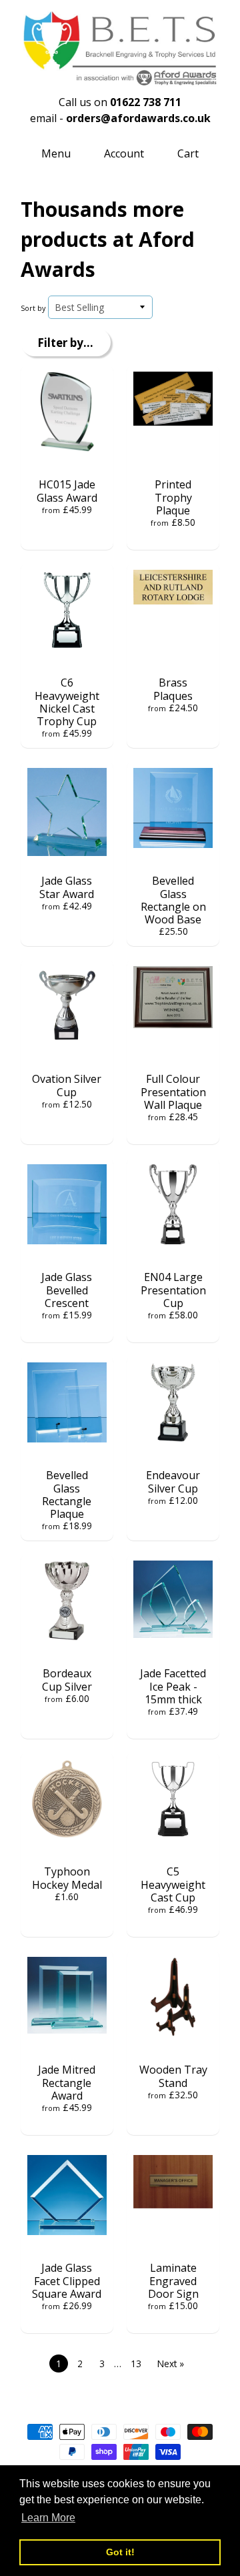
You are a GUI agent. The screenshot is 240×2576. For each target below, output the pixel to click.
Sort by (33, 308)
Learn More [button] (48, 2518)
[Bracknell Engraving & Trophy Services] (120, 79)
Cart (188, 153)
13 (136, 2364)
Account (124, 153)
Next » (171, 2364)
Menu (56, 153)
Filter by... (65, 343)
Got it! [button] (120, 2552)
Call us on (120, 102)
